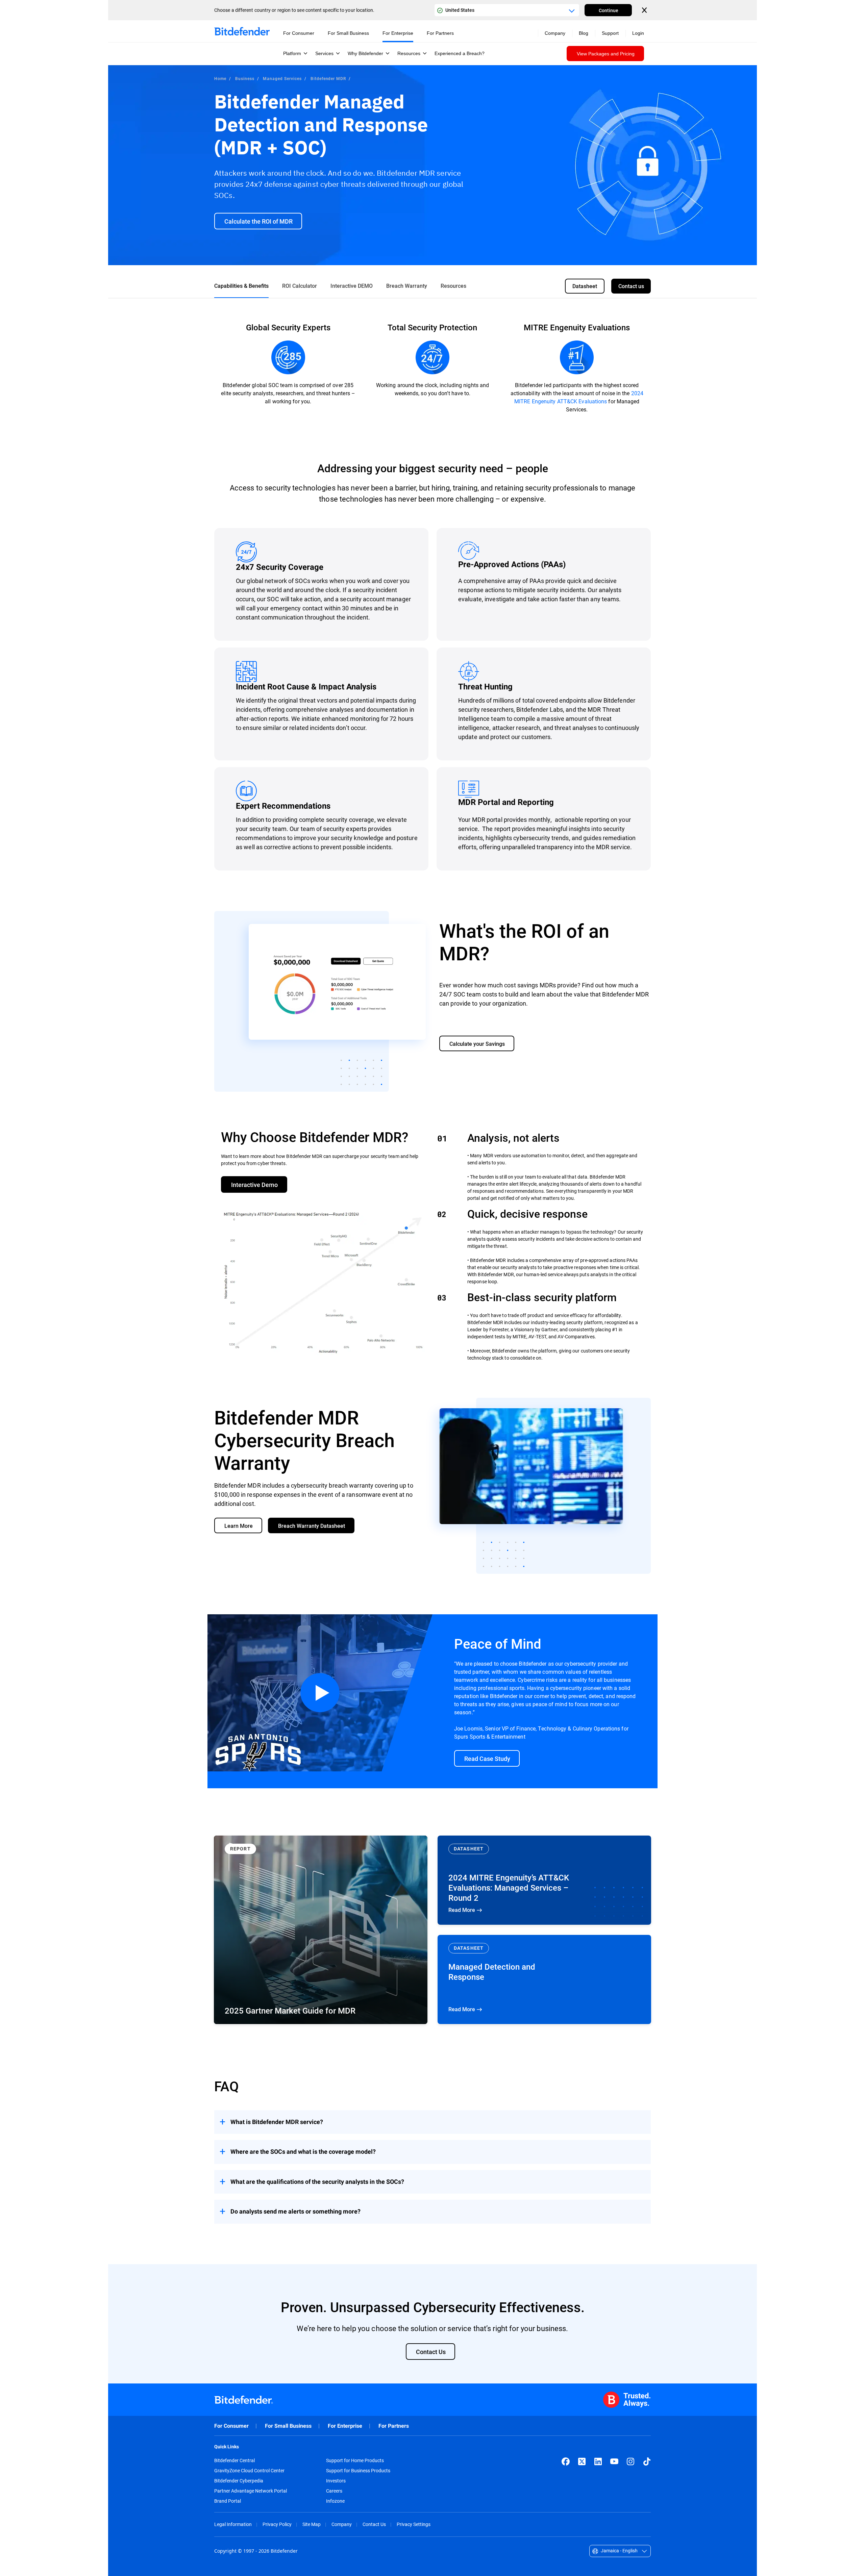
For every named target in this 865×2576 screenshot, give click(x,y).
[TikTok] (647, 2461)
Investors (336, 2481)
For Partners (394, 2426)
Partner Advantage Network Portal (251, 2491)
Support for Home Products (355, 2460)
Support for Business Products (358, 2471)
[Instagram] (631, 2461)
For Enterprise (345, 2426)
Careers (334, 2491)
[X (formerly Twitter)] (582, 2461)
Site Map (312, 2524)
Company (342, 2524)
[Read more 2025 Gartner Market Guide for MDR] (321, 1930)
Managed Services (282, 78)
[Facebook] (566, 2461)
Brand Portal (228, 2501)
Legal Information (233, 2524)
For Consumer (231, 2426)
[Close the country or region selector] (645, 10)
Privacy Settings (414, 2524)
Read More (544, 1880)
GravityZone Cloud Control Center (249, 2471)
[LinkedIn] (598, 2461)
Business (245, 78)
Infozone (335, 2501)
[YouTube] (614, 2461)
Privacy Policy (277, 2524)
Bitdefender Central (234, 2460)
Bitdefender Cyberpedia (239, 2481)
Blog (584, 33)
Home (220, 78)
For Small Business (288, 2426)
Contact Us (374, 2524)
